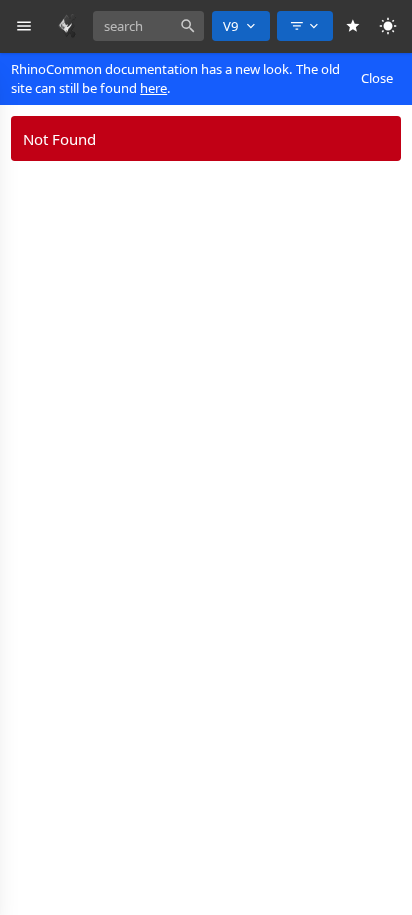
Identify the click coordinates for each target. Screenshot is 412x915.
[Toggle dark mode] (388, 26)
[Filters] (305, 26)
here (153, 88)
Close (377, 78)
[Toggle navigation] (24, 26)
